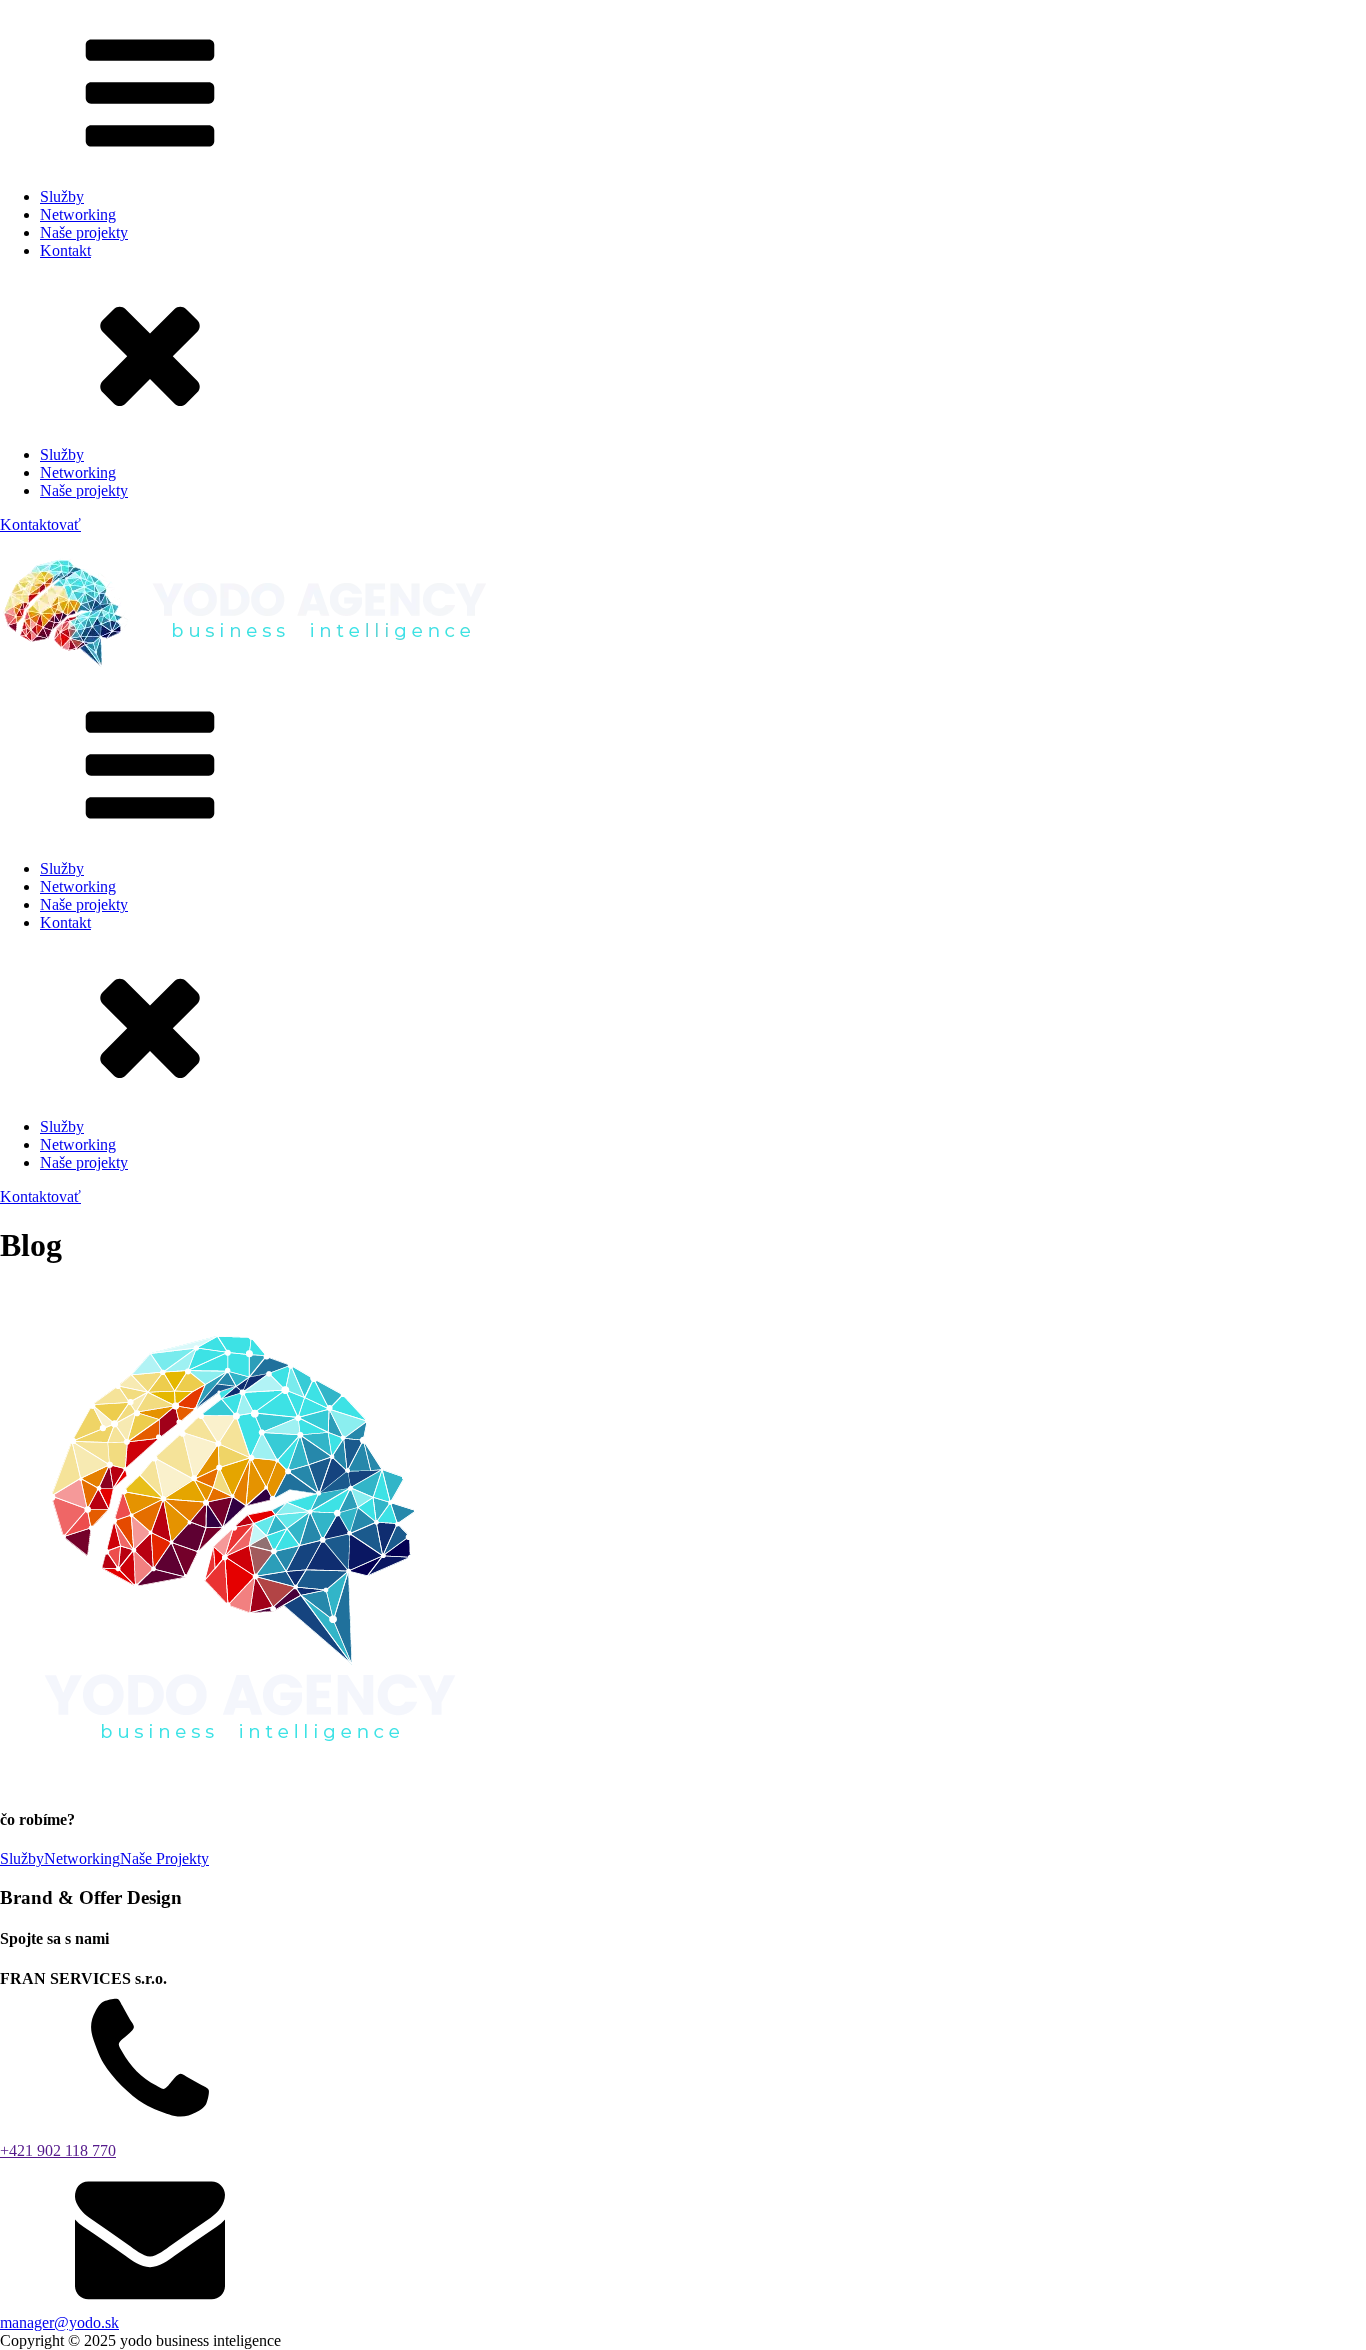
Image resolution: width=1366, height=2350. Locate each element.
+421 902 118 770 (58, 2150)
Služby (62, 196)
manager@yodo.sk (59, 2322)
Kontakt (65, 250)
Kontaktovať (40, 524)
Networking (78, 214)
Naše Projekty (164, 1858)
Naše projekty (84, 232)
